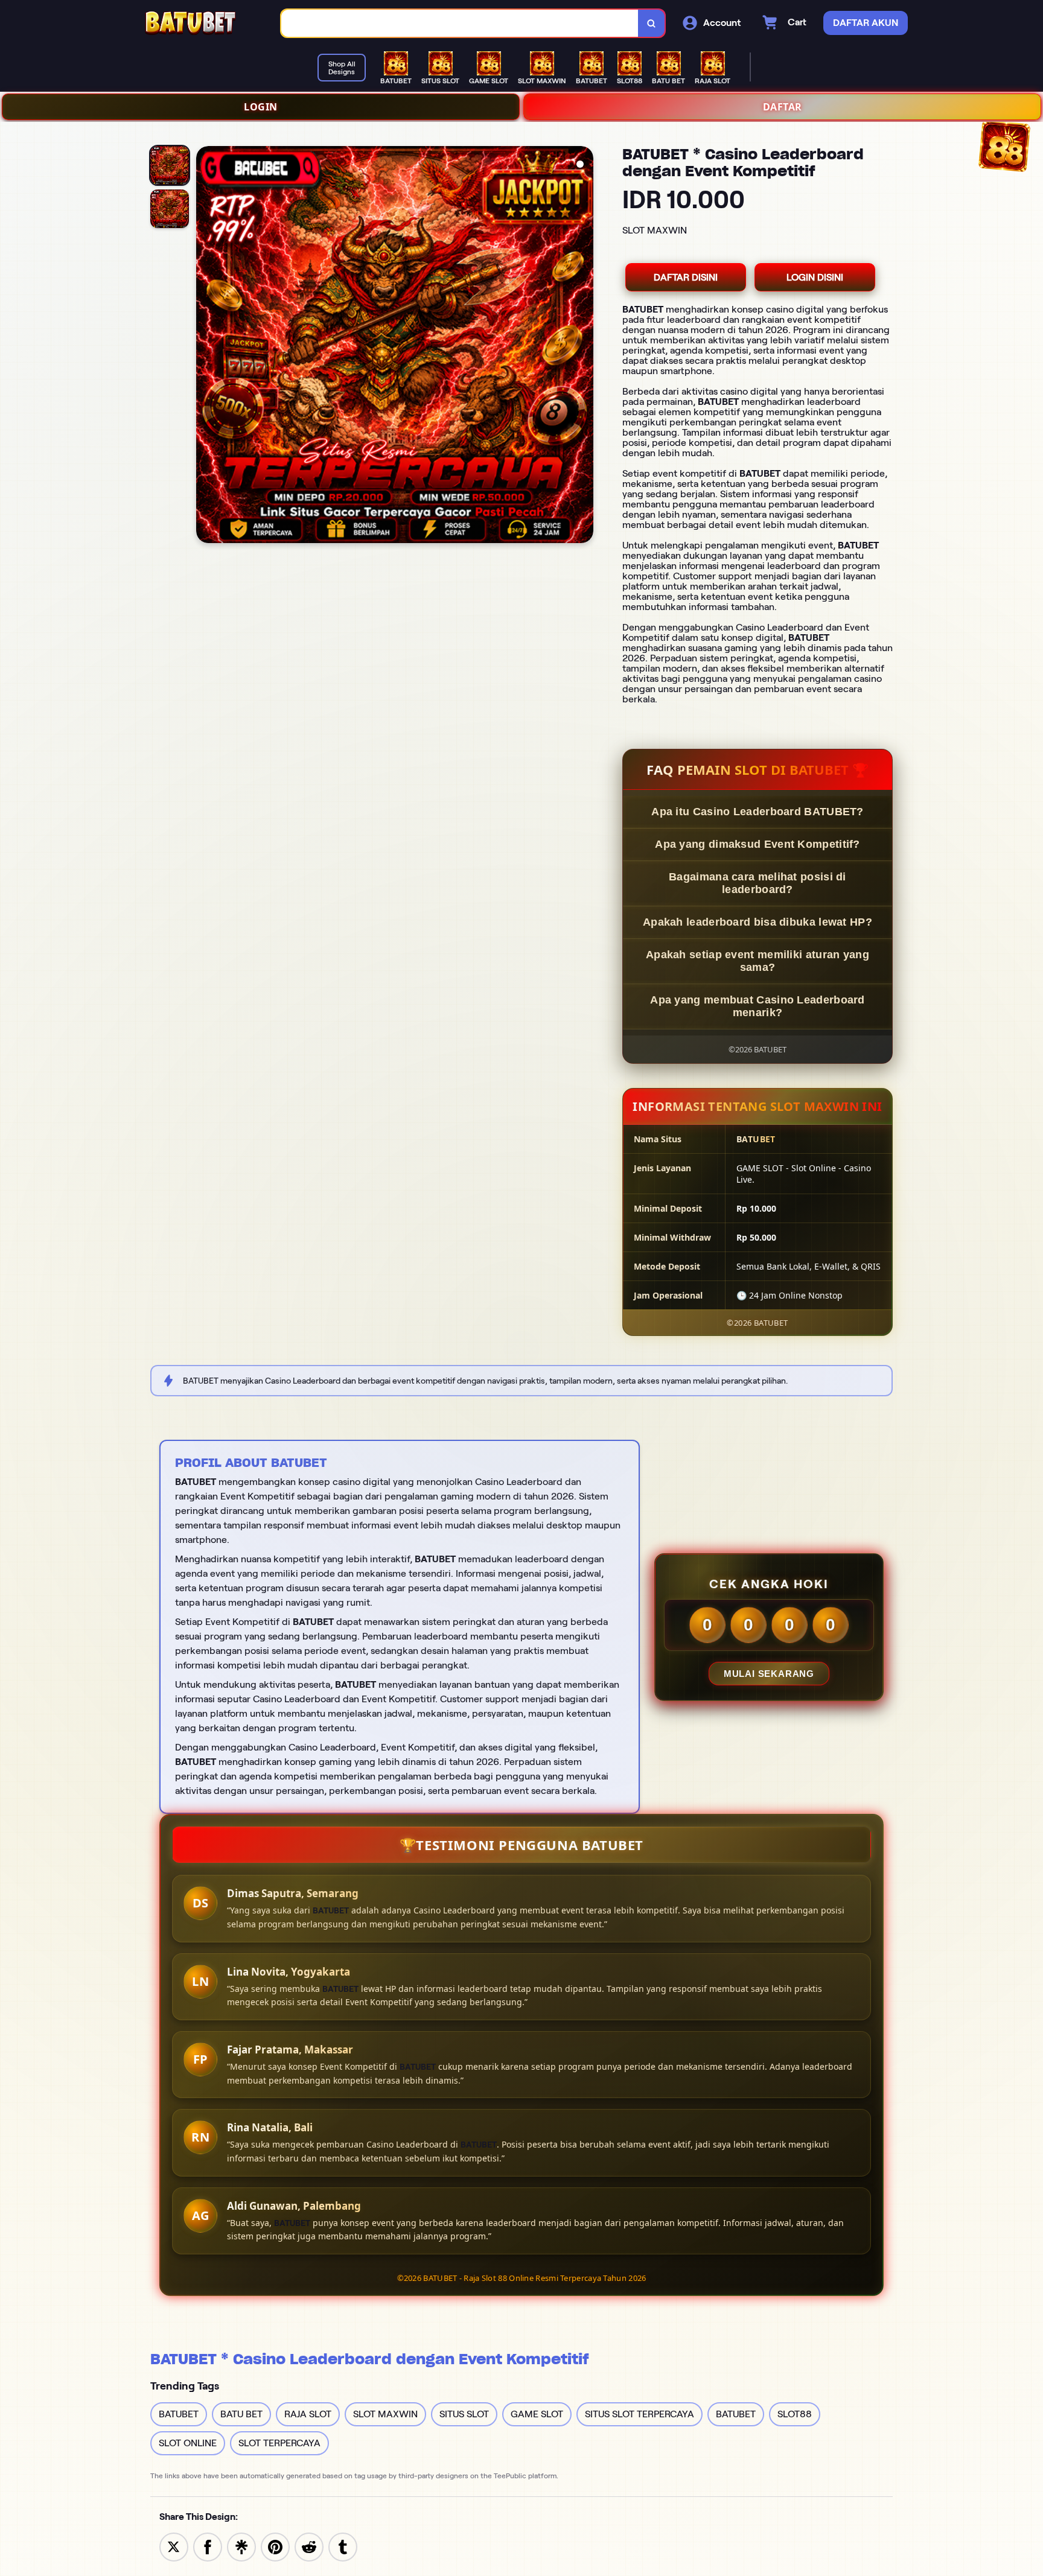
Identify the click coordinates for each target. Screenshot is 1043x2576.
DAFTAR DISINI (686, 277)
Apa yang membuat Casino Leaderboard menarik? (758, 1006)
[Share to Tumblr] (343, 2546)
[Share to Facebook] (208, 2546)
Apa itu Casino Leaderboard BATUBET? (758, 812)
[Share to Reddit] (309, 2546)
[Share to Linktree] (241, 2546)
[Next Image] (584, 346)
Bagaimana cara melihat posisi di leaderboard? (758, 883)
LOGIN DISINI (815, 277)
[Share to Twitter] (174, 2546)
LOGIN (261, 107)
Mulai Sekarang (769, 1674)
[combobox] (460, 23)
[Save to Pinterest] (275, 2546)
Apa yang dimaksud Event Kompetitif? (758, 844)
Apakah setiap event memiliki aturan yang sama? (758, 961)
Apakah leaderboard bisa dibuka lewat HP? (758, 922)
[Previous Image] (206, 346)
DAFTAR (783, 107)
